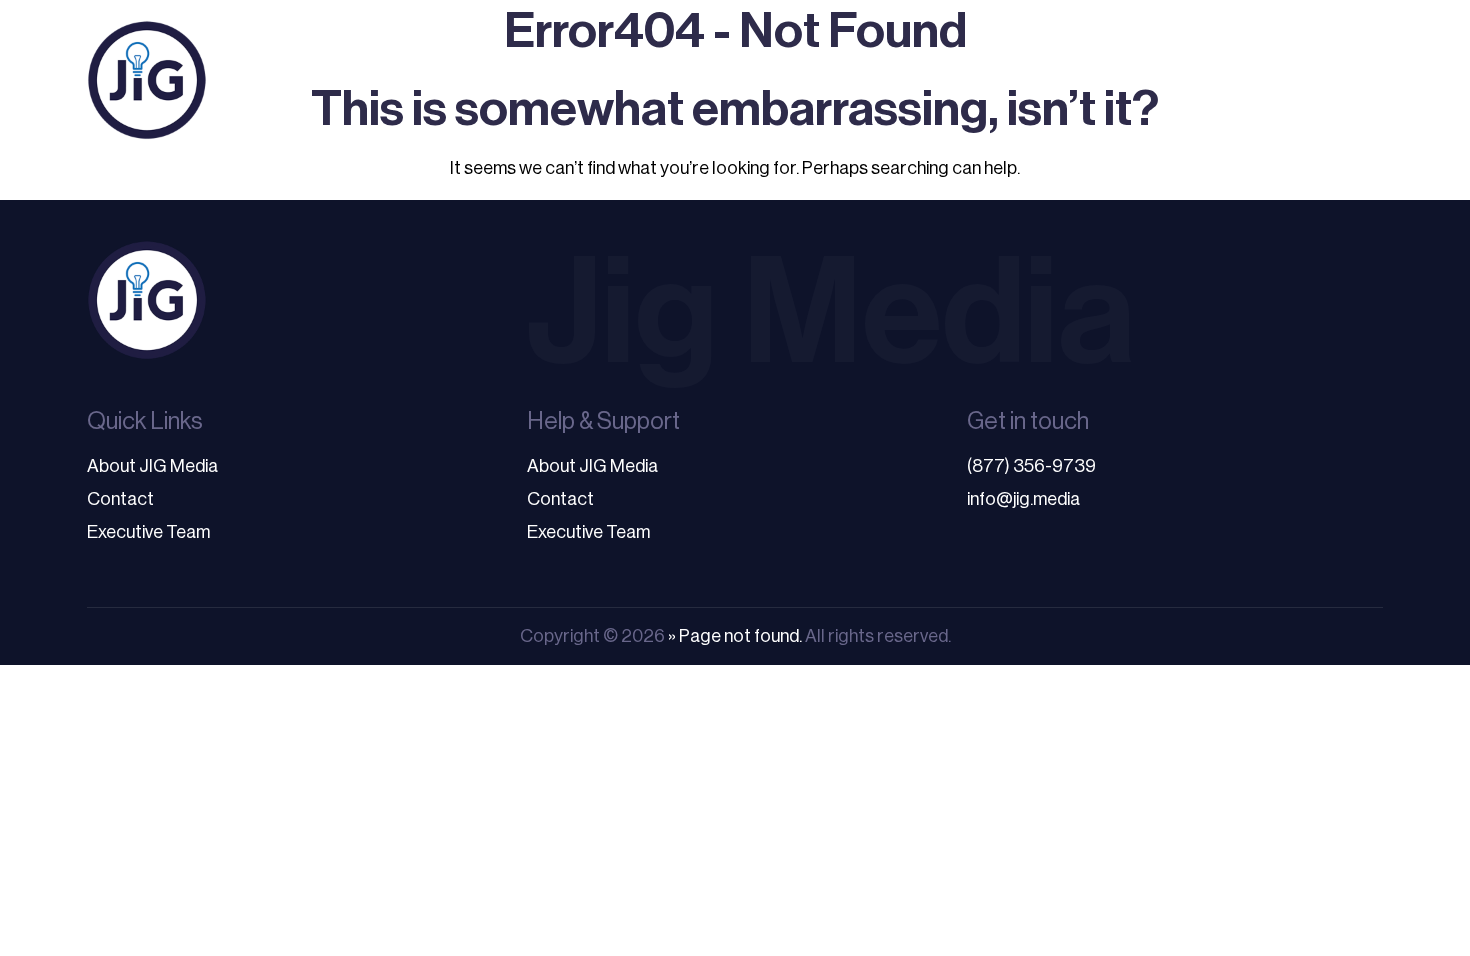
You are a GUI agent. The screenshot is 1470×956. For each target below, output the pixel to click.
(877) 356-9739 (1031, 466)
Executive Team (148, 532)
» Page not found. (735, 636)
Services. (666, 80)
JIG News (1325, 80)
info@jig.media (1023, 499)
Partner (1063, 80)
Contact (120, 499)
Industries (815, 80)
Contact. (1201, 80)
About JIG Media (152, 466)
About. (954, 80)
